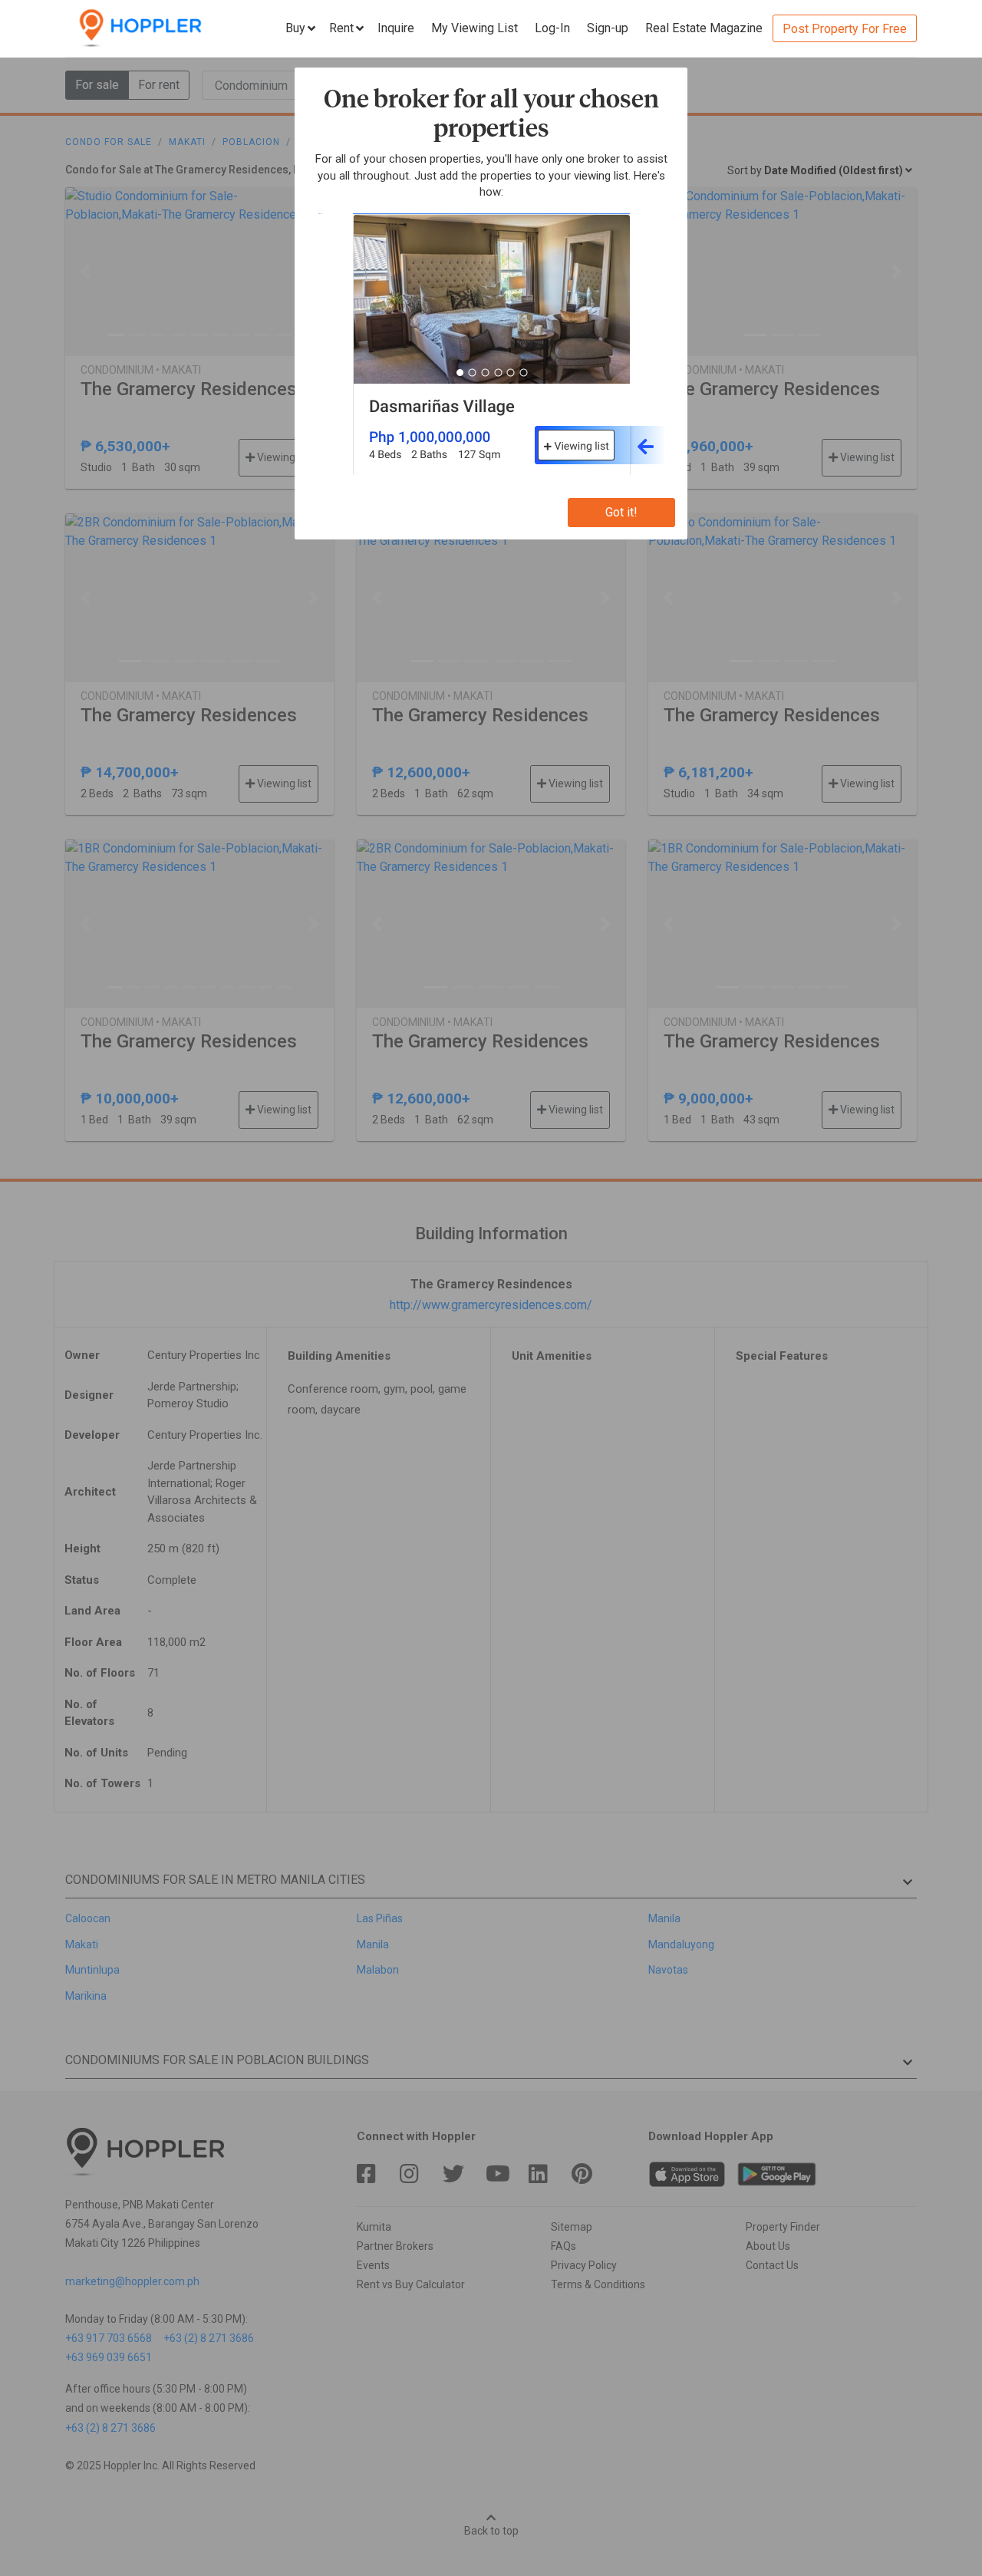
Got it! (621, 512)
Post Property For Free (845, 29)
